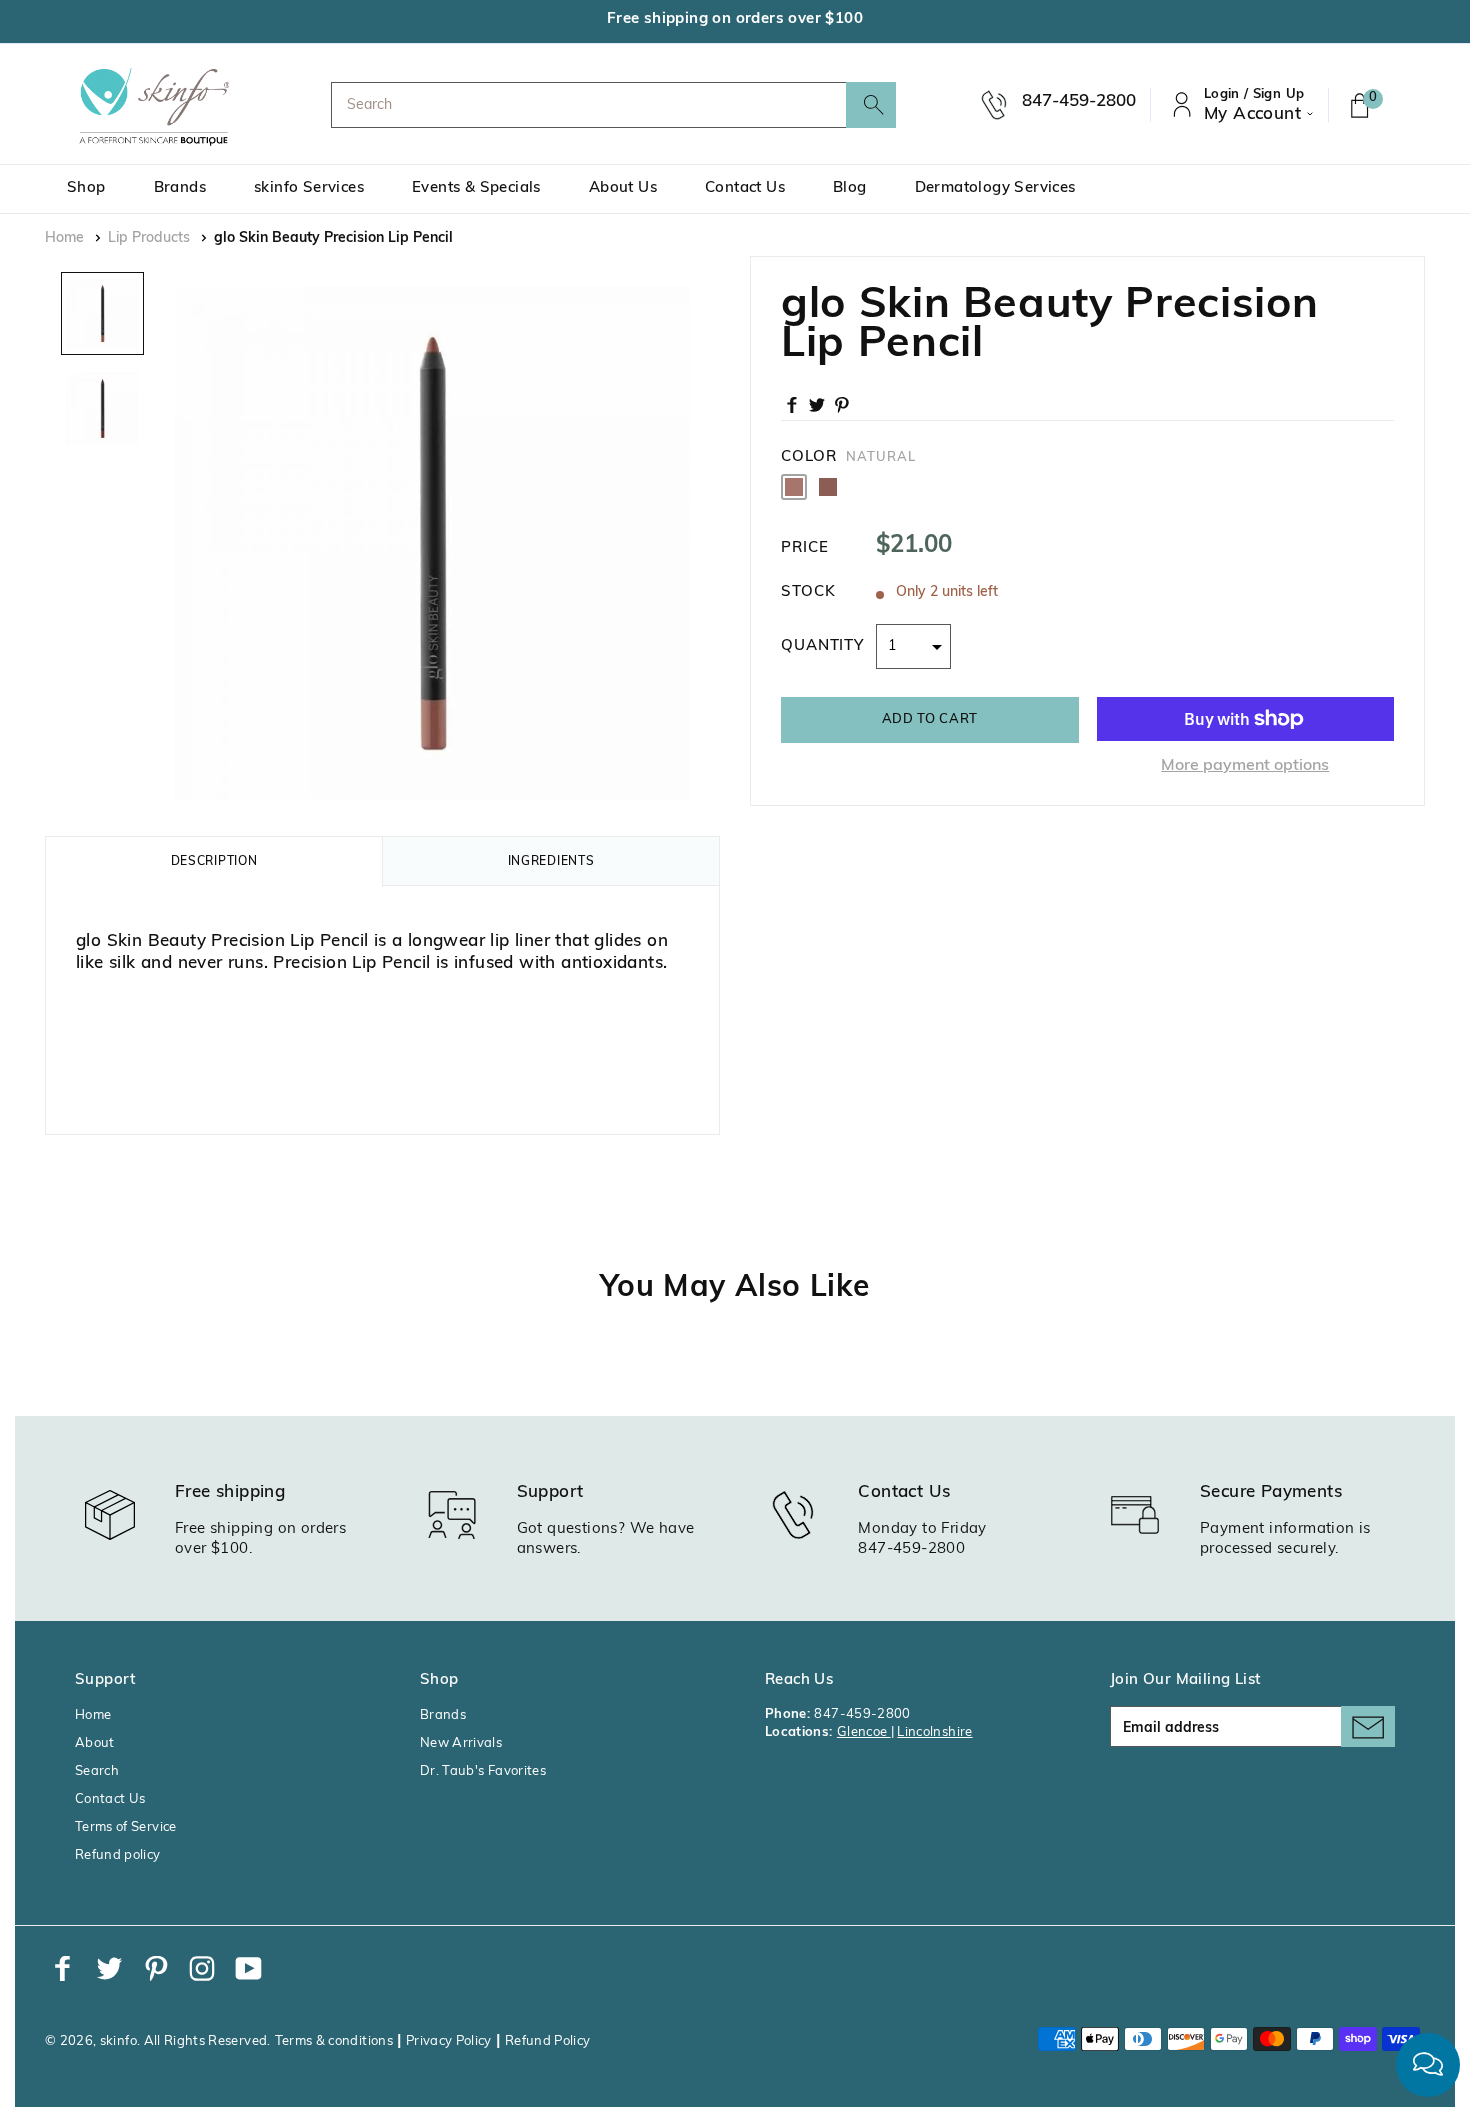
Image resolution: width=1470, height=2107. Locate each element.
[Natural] (794, 487)
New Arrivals (461, 1743)
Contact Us (745, 188)
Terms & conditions (334, 2041)
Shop (86, 188)
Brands (180, 188)
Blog (850, 188)
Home (64, 238)
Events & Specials (476, 188)
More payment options (1245, 766)
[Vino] (828, 487)
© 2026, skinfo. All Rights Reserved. (158, 2041)
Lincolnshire (934, 1732)
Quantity (822, 646)
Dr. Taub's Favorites (483, 1771)
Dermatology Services (995, 188)
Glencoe (864, 1732)
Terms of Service (126, 1827)
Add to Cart (930, 719)
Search (97, 1771)
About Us (623, 188)
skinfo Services (309, 188)
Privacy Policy (449, 2041)
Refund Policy (548, 2041)
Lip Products (149, 238)
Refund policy (118, 1855)
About (95, 1743)
